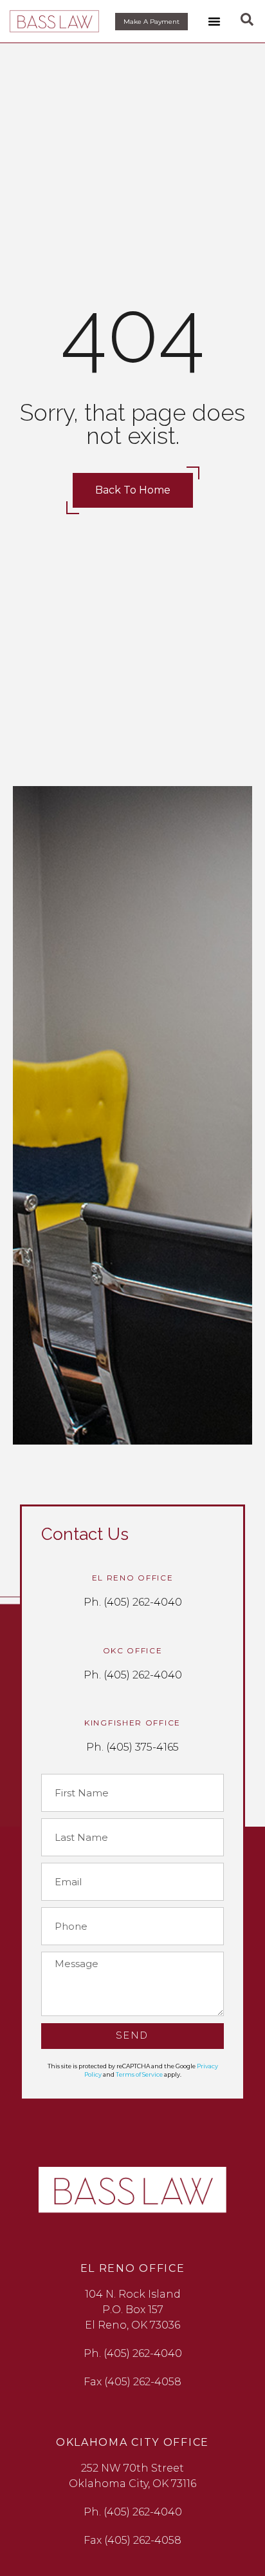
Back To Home (133, 490)
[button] (214, 21)
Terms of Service (139, 2074)
